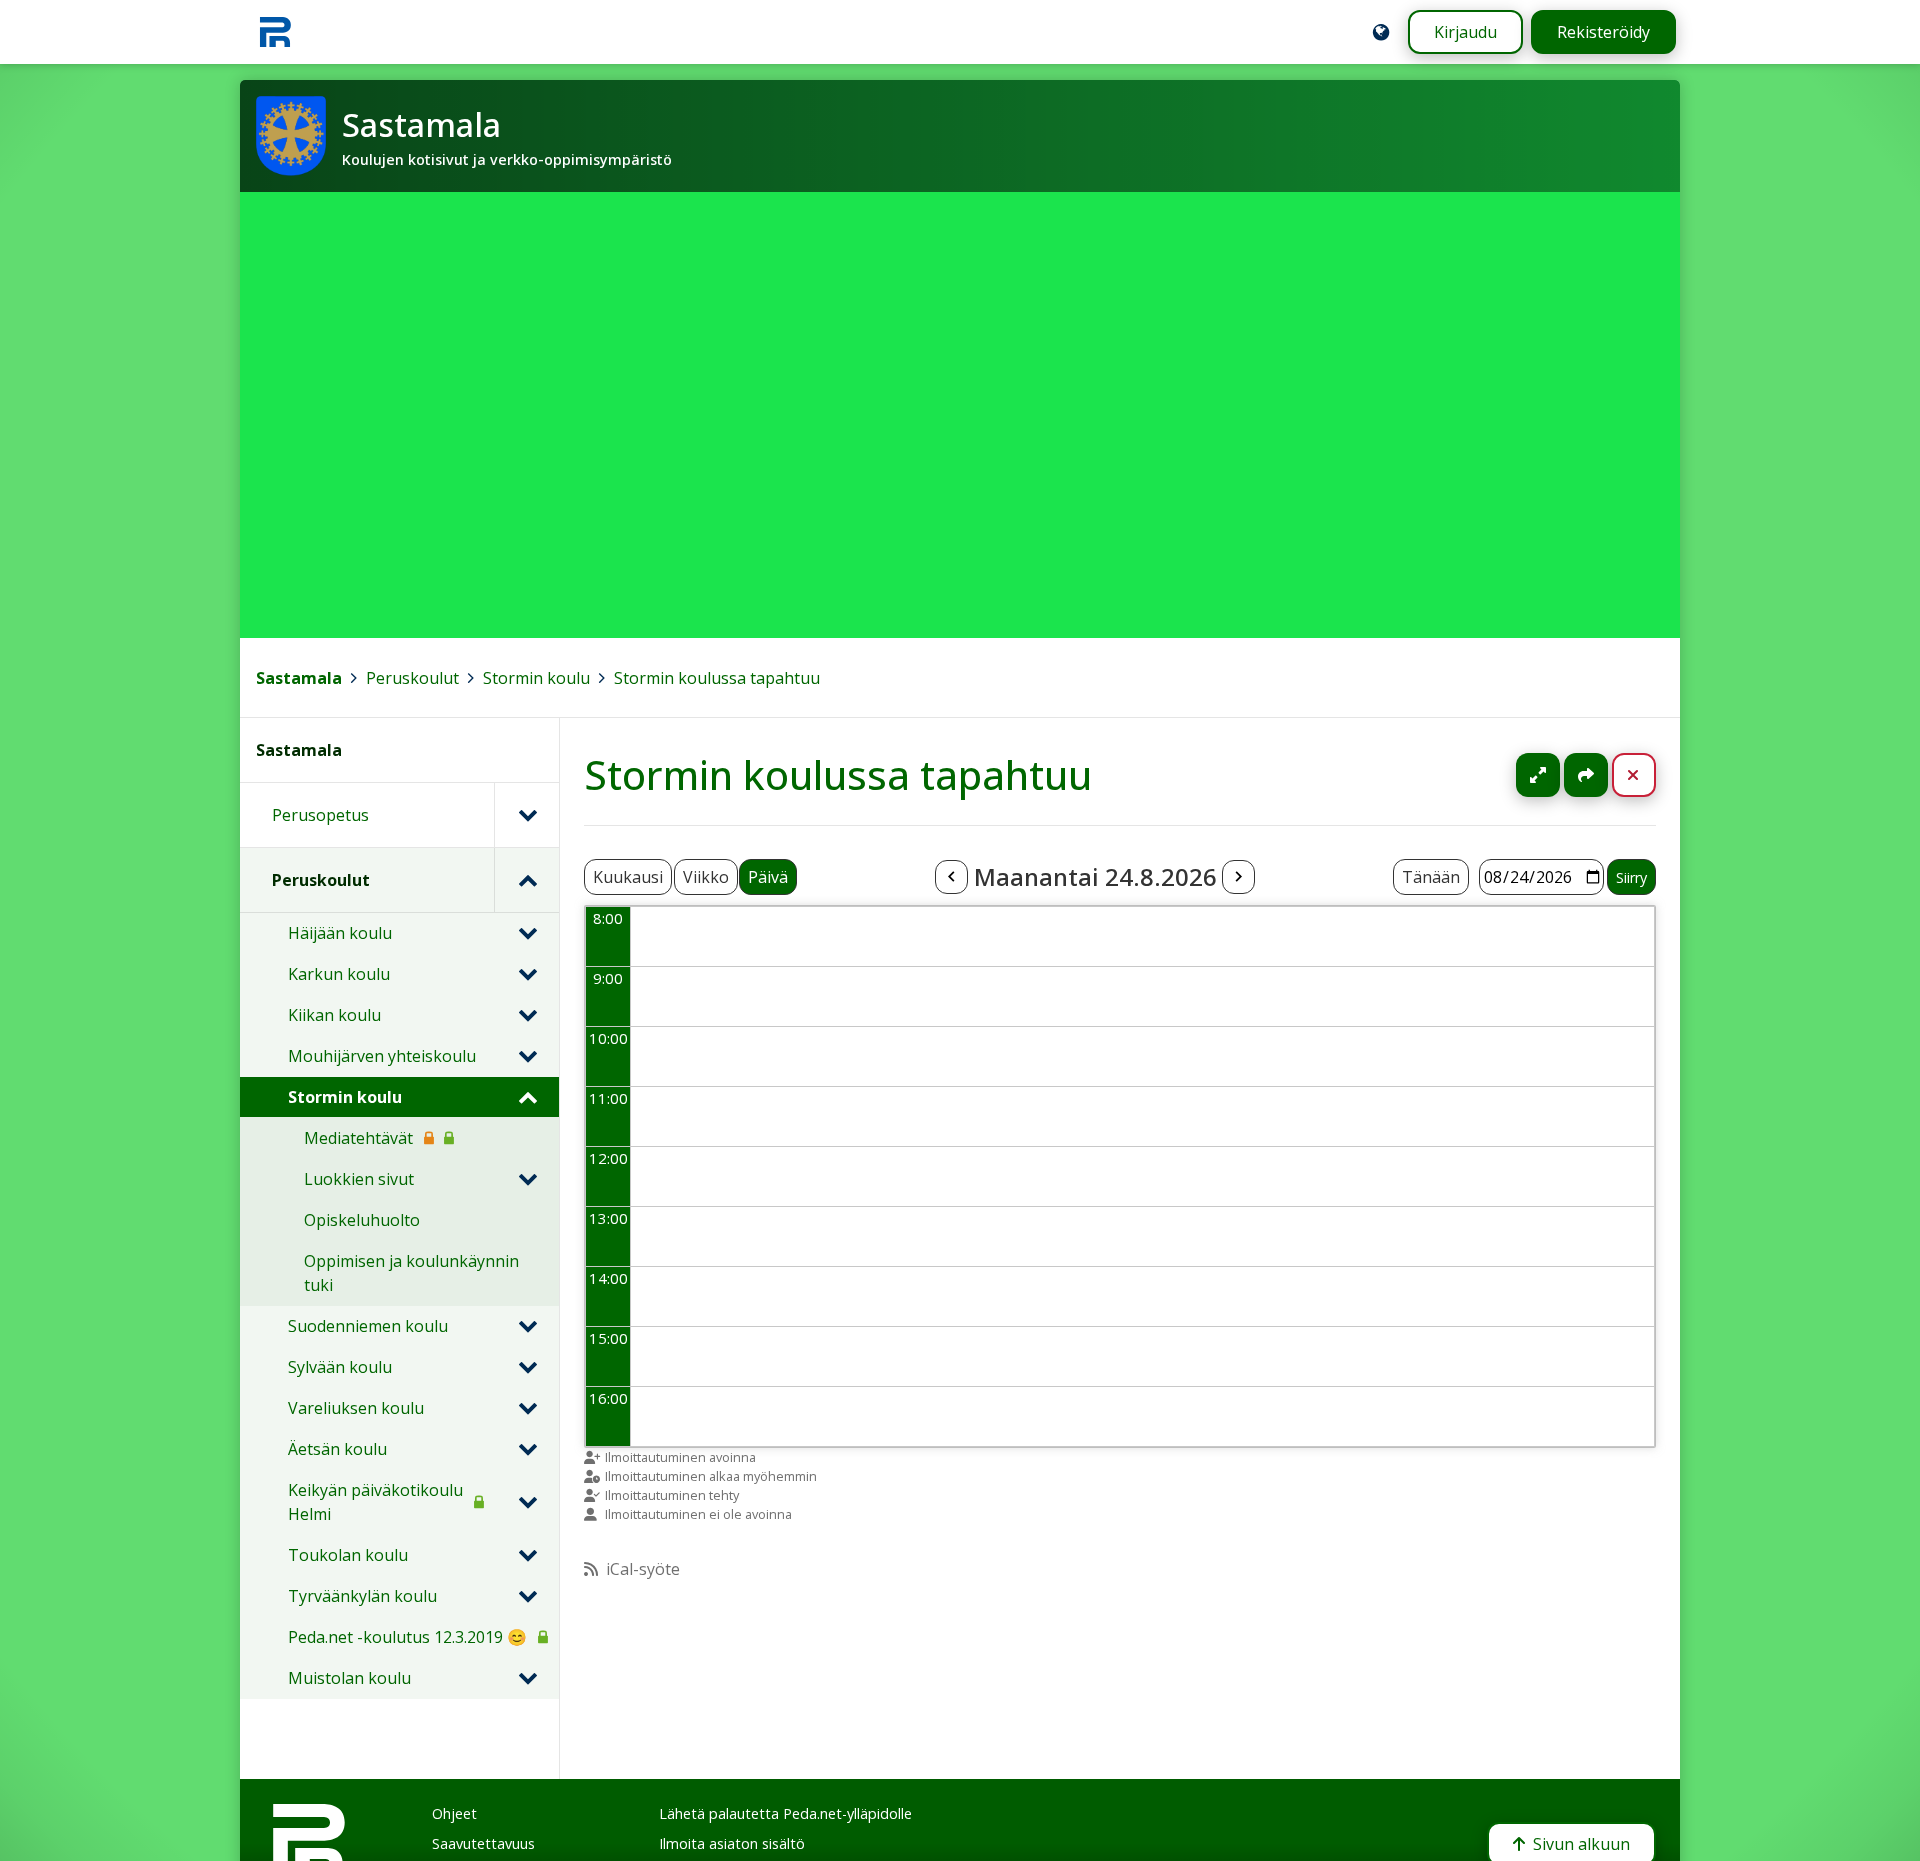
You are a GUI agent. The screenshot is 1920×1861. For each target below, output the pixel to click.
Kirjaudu (1465, 32)
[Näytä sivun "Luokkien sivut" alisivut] (527, 1179)
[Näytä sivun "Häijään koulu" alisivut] (527, 933)
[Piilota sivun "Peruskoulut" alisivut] (526, 880)
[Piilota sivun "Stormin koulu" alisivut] (527, 1097)
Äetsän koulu (337, 1449)
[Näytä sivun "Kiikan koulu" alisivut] (527, 1015)
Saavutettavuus (483, 1843)
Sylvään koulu (340, 1367)
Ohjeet (454, 1813)
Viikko (706, 877)
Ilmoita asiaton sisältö (732, 1843)
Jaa (1586, 775)
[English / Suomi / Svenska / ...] (1381, 32)
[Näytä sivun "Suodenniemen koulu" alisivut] (527, 1326)
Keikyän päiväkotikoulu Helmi (375, 1502)
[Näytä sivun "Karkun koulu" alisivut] (527, 974)
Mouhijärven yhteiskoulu (382, 1056)
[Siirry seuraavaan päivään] (1238, 877)
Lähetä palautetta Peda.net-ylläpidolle (785, 1813)
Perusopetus (320, 815)
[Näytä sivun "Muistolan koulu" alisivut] (527, 1678)
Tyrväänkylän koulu (362, 1596)
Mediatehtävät (358, 1138)
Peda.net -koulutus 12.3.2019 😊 (407, 1637)
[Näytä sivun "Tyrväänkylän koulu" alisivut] (527, 1596)
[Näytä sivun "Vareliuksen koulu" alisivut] (527, 1408)
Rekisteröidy (1603, 32)
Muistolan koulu (349, 1678)
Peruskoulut (412, 678)
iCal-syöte (643, 1569)
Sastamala (299, 678)
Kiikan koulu (334, 1015)
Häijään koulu (340, 933)
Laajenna (1557, 775)
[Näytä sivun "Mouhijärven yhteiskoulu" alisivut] (527, 1056)
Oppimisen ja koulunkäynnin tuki (411, 1273)
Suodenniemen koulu (368, 1326)
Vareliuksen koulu (356, 1408)
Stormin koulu (536, 678)
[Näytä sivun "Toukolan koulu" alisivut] (527, 1555)
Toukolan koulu (348, 1555)
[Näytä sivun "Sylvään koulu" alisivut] (527, 1367)
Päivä (768, 877)
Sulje (1649, 775)
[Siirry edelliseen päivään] (951, 877)
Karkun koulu (339, 974)
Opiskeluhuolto (362, 1220)
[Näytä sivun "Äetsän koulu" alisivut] (527, 1449)
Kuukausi (628, 877)
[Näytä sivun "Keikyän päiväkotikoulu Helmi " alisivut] (527, 1502)
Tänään (1431, 877)
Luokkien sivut (359, 1179)
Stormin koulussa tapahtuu (717, 678)
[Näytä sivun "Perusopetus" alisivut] (526, 815)
